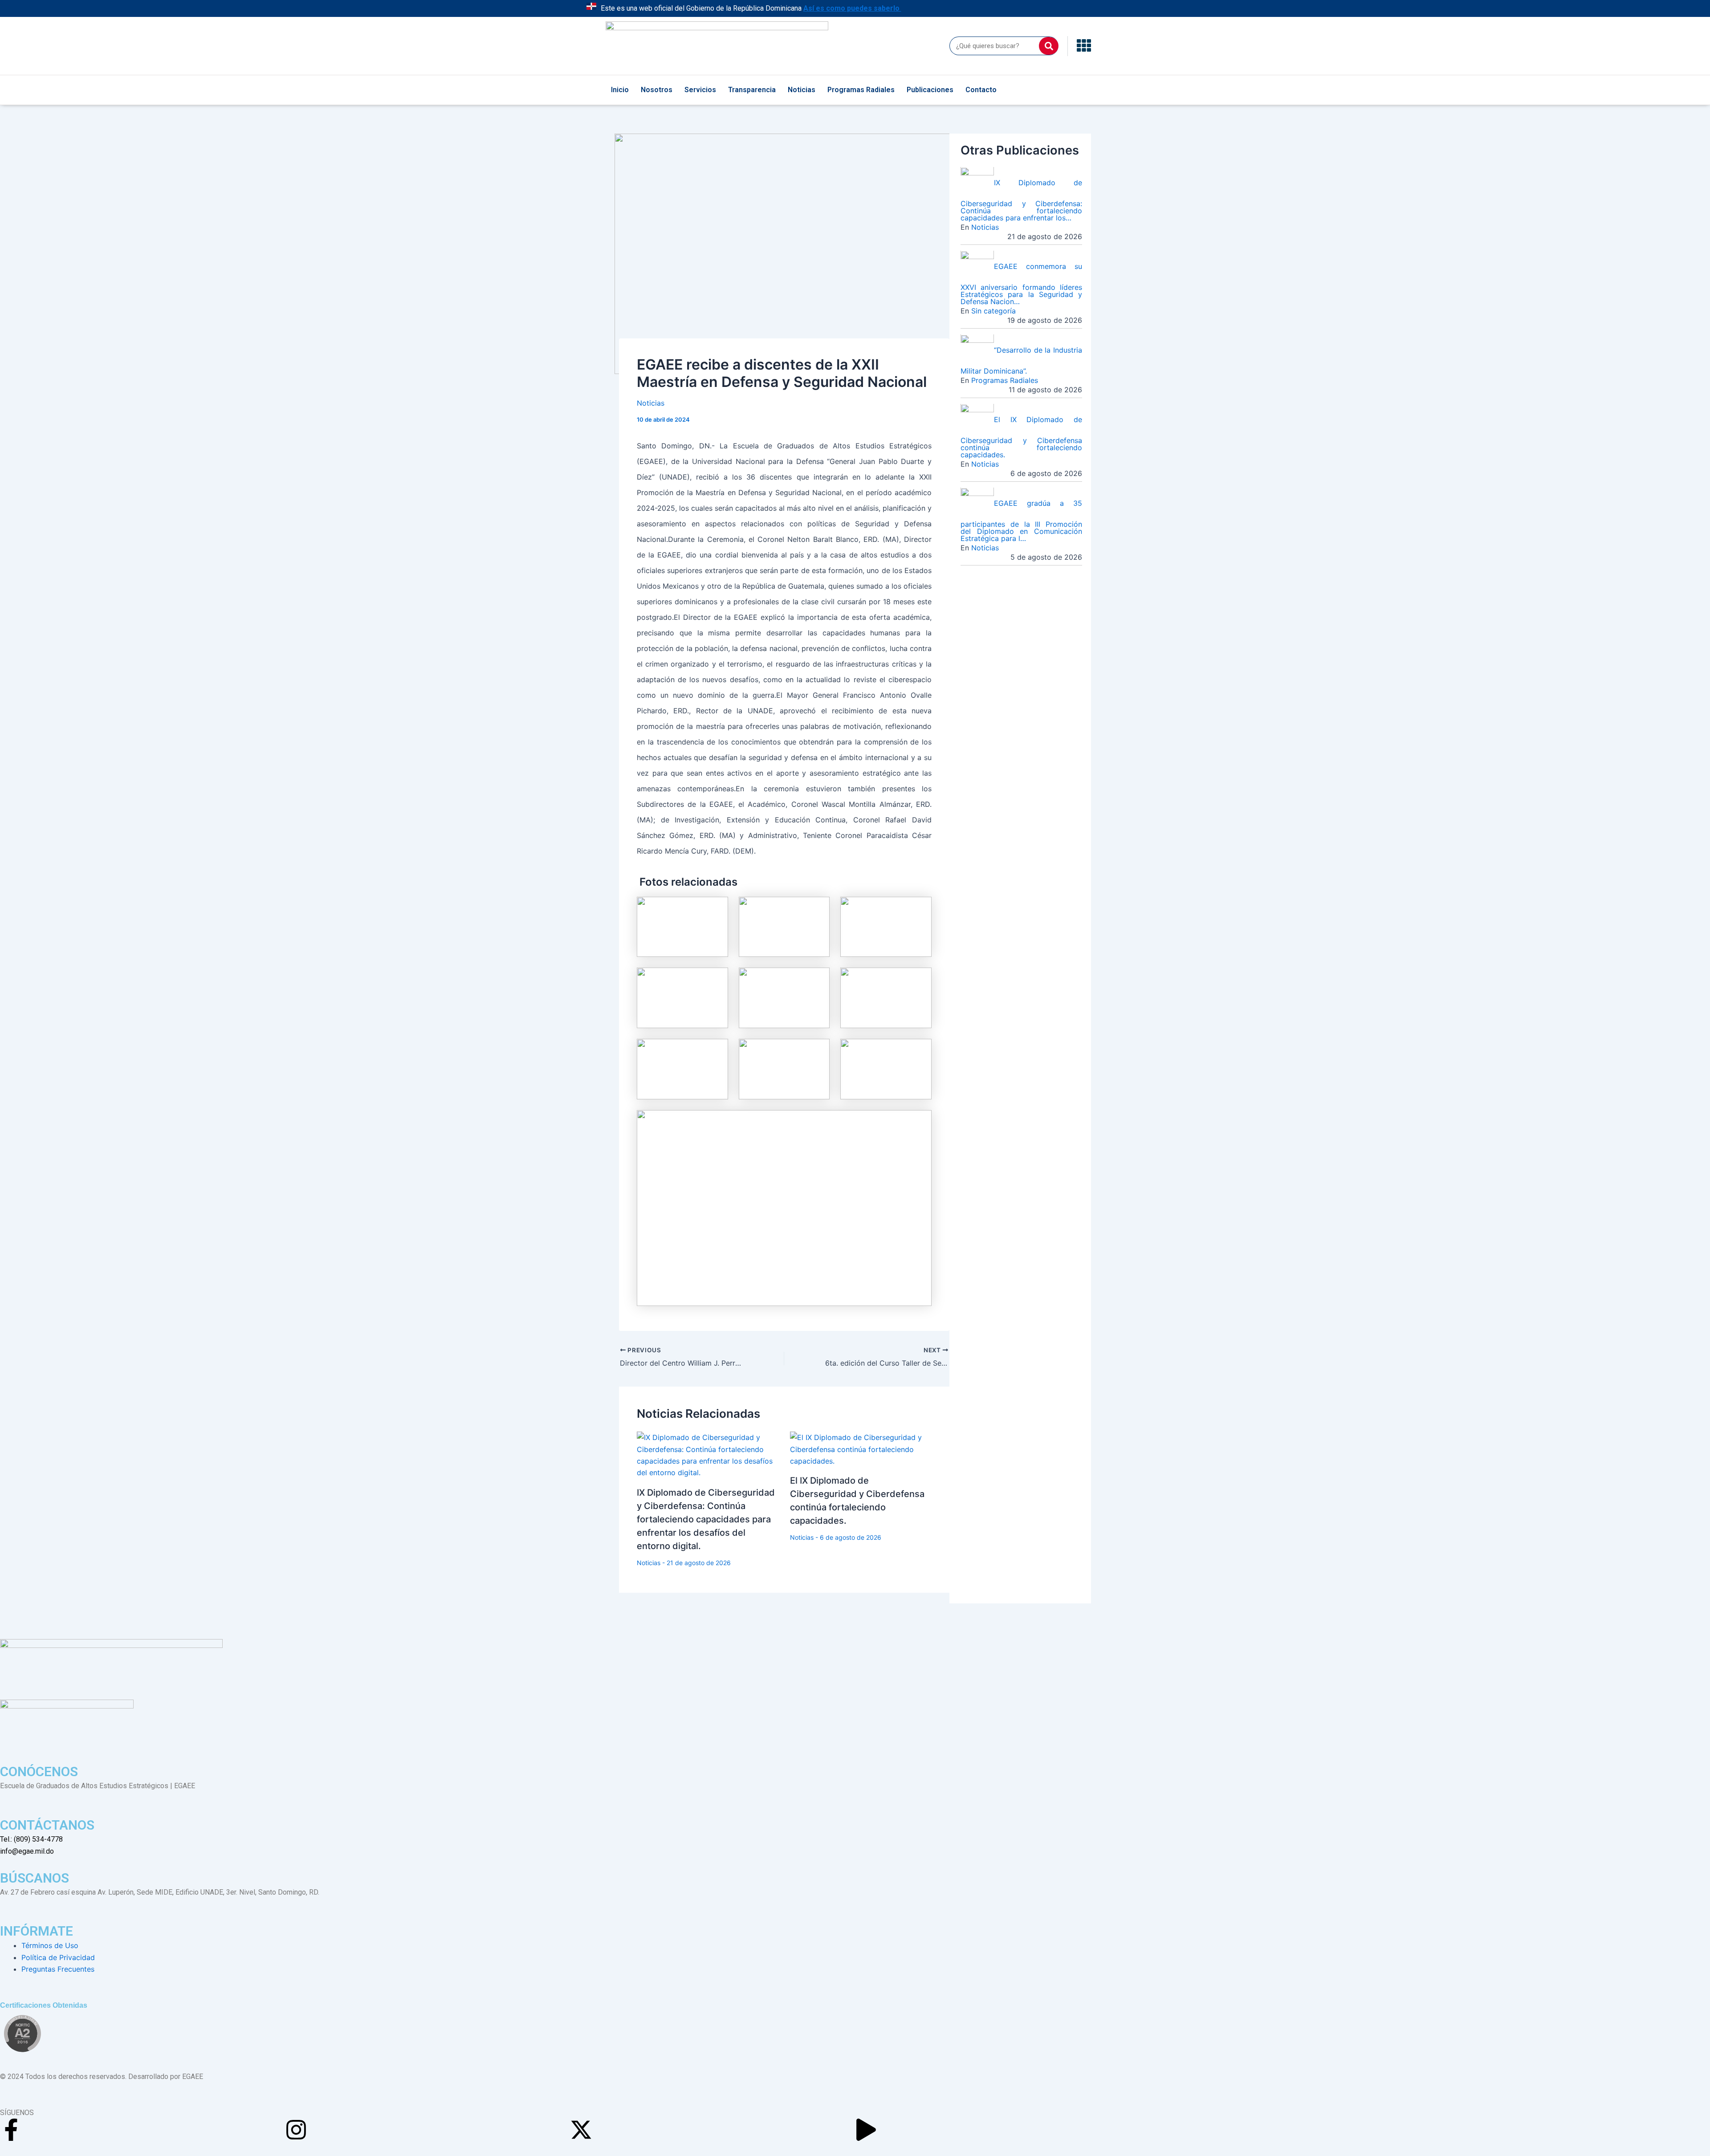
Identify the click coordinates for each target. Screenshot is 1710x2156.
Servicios (700, 90)
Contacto (981, 90)
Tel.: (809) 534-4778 (31, 1839)
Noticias (802, 90)
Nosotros (657, 90)
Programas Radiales (861, 90)
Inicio (620, 90)
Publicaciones (930, 90)
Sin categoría (993, 311)
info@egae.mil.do (27, 1851)
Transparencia (752, 90)
